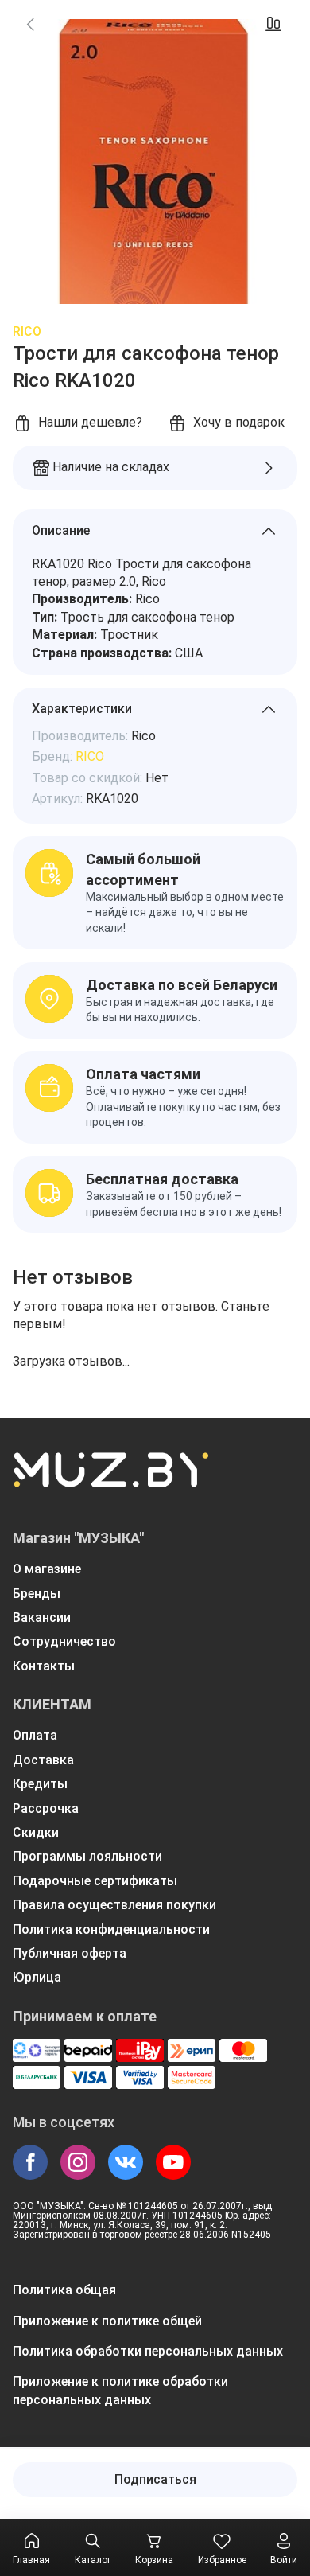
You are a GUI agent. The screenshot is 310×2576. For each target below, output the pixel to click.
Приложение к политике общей (107, 2321)
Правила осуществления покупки (114, 1905)
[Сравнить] (273, 24)
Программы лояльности (87, 1856)
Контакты (44, 1666)
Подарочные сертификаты (95, 1881)
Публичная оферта (70, 1953)
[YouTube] (173, 2162)
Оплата (35, 1735)
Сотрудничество (64, 1641)
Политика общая (64, 2290)
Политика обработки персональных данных (148, 2351)
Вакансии (42, 1617)
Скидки (36, 1832)
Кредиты (40, 1784)
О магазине (47, 1569)
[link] (30, 24)
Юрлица (37, 1977)
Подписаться (155, 2479)
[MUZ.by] (110, 1480)
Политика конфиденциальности (111, 1929)
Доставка (43, 1760)
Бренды (37, 1594)
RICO (27, 331)
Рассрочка (46, 1808)
